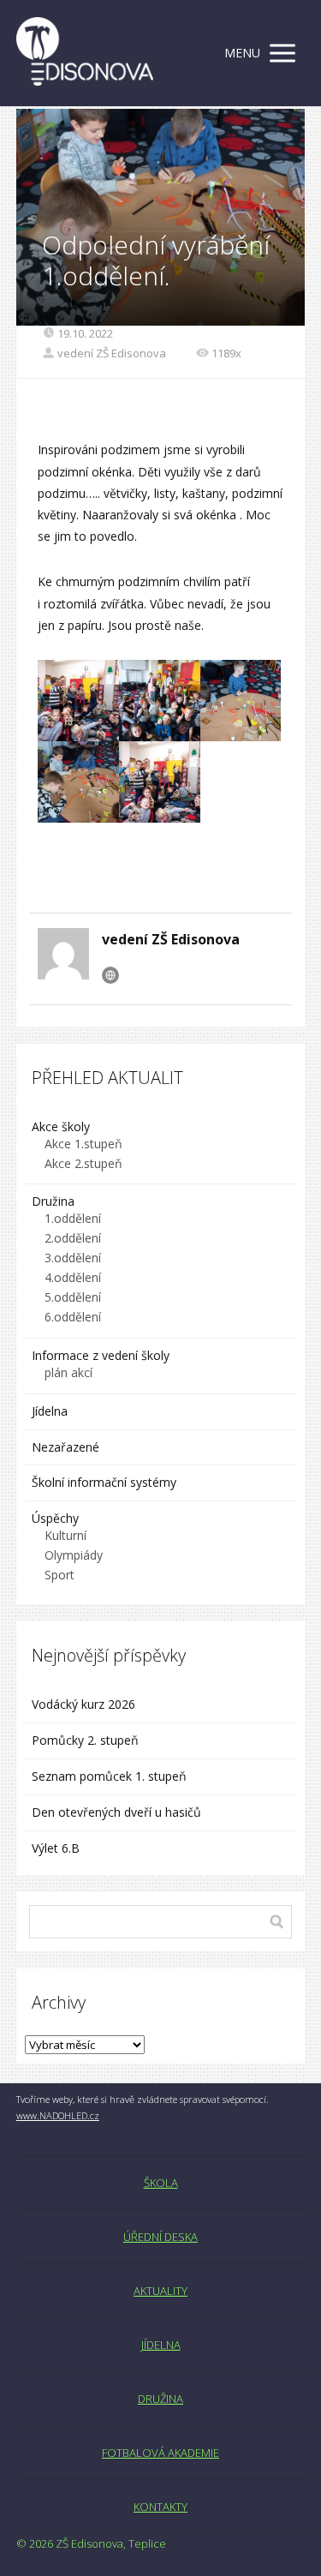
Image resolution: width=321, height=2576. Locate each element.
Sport (59, 1575)
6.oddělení (73, 1317)
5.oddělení (73, 1297)
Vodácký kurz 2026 (83, 1704)
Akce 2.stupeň (83, 1163)
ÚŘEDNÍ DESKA (160, 2237)
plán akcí (68, 1372)
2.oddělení (73, 1238)
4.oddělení (73, 1277)
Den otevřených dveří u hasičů (116, 1812)
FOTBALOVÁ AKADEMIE (160, 2453)
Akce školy (61, 1126)
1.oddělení (73, 1218)
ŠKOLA (161, 2183)
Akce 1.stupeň (83, 1144)
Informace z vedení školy (101, 1355)
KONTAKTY (160, 2507)
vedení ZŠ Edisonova (112, 353)
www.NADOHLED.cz (58, 2115)
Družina (53, 1201)
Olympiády (74, 1555)
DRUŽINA (160, 2399)
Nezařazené (65, 1447)
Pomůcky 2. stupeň (85, 1740)
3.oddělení (73, 1258)
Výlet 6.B (57, 1848)
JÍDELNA (161, 2345)
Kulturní (65, 1535)
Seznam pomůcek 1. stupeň (109, 1776)
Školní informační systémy (104, 1482)
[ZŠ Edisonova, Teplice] (85, 53)
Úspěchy (55, 1518)
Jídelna (50, 1411)
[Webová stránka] (110, 975)
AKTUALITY (160, 2291)
